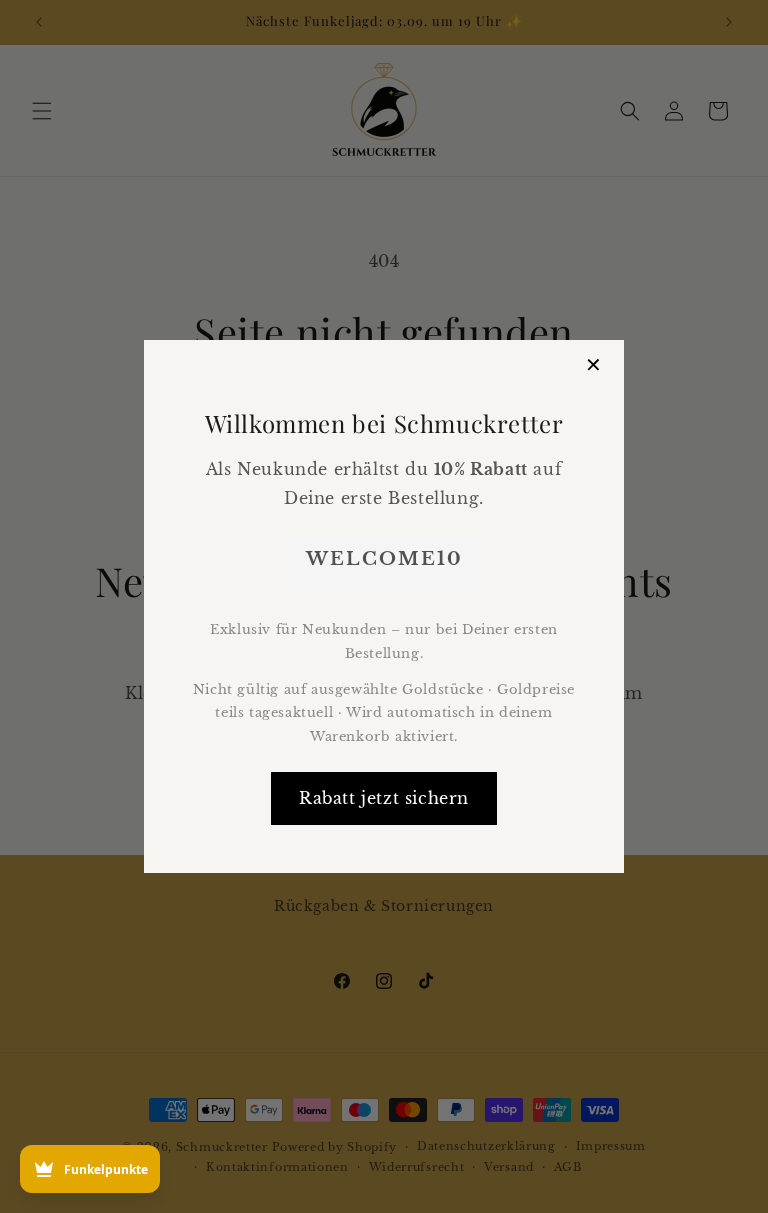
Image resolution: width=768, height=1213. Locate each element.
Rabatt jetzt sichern (384, 798)
